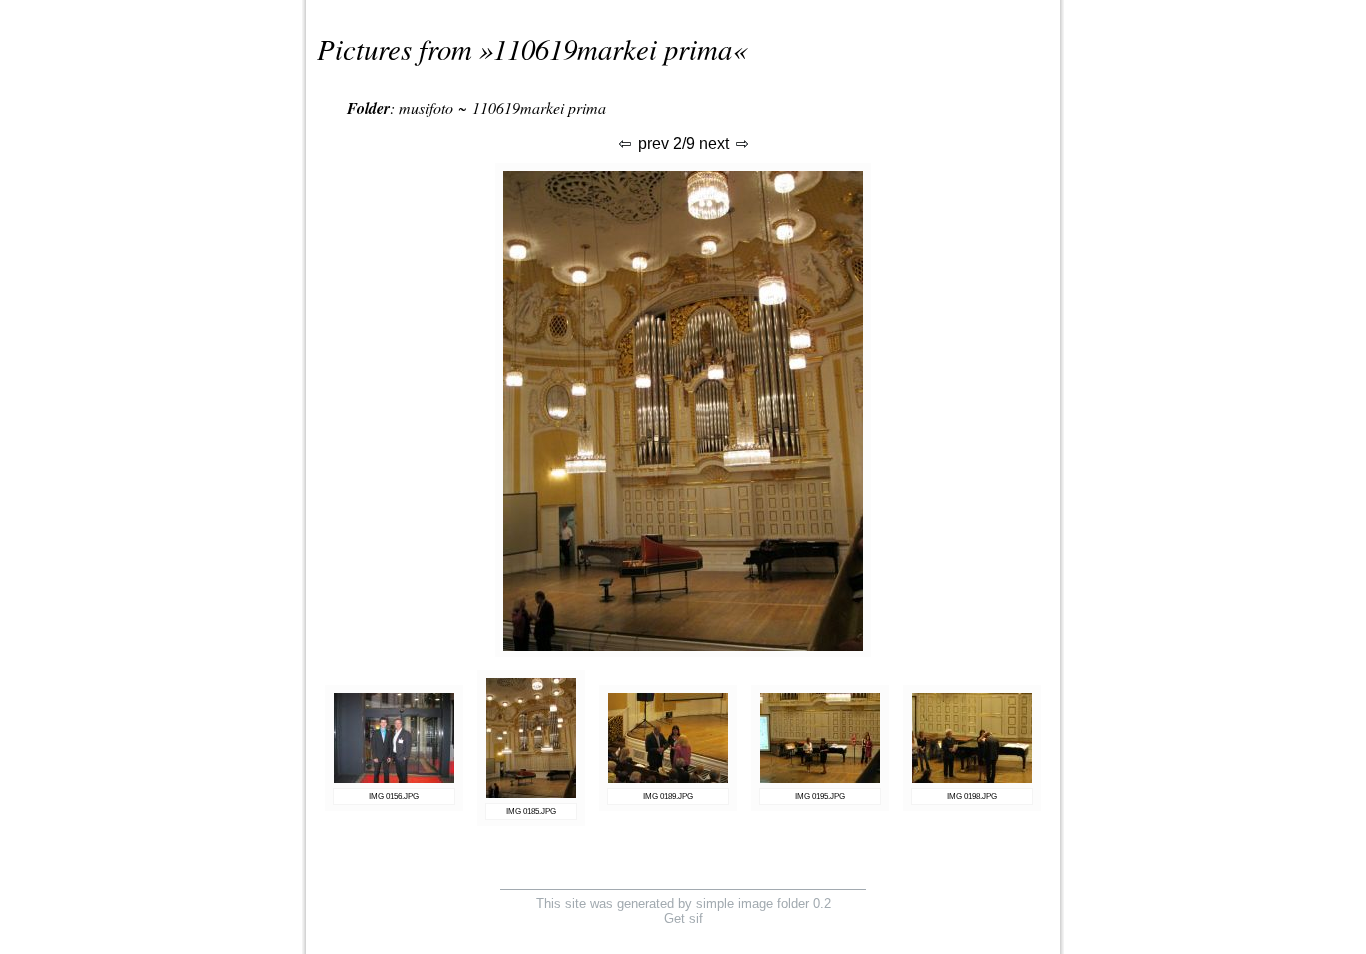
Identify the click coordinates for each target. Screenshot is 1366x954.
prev (651, 143)
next (716, 143)
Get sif (683, 918)
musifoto (426, 107)
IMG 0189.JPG (668, 796)
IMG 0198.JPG (972, 796)
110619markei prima (612, 48)
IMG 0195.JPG (820, 796)
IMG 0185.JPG (531, 811)
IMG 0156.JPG (394, 796)
